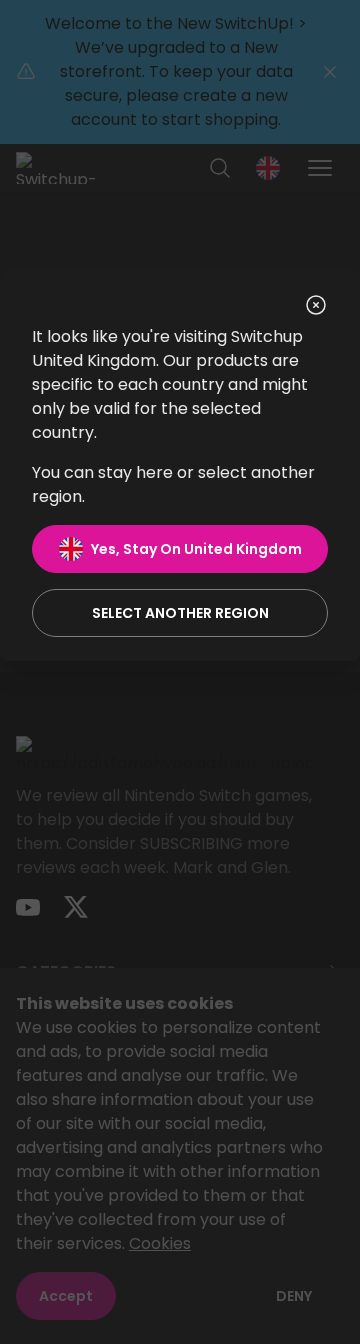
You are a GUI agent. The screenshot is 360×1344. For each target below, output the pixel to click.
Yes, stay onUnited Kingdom (196, 549)
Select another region (180, 613)
